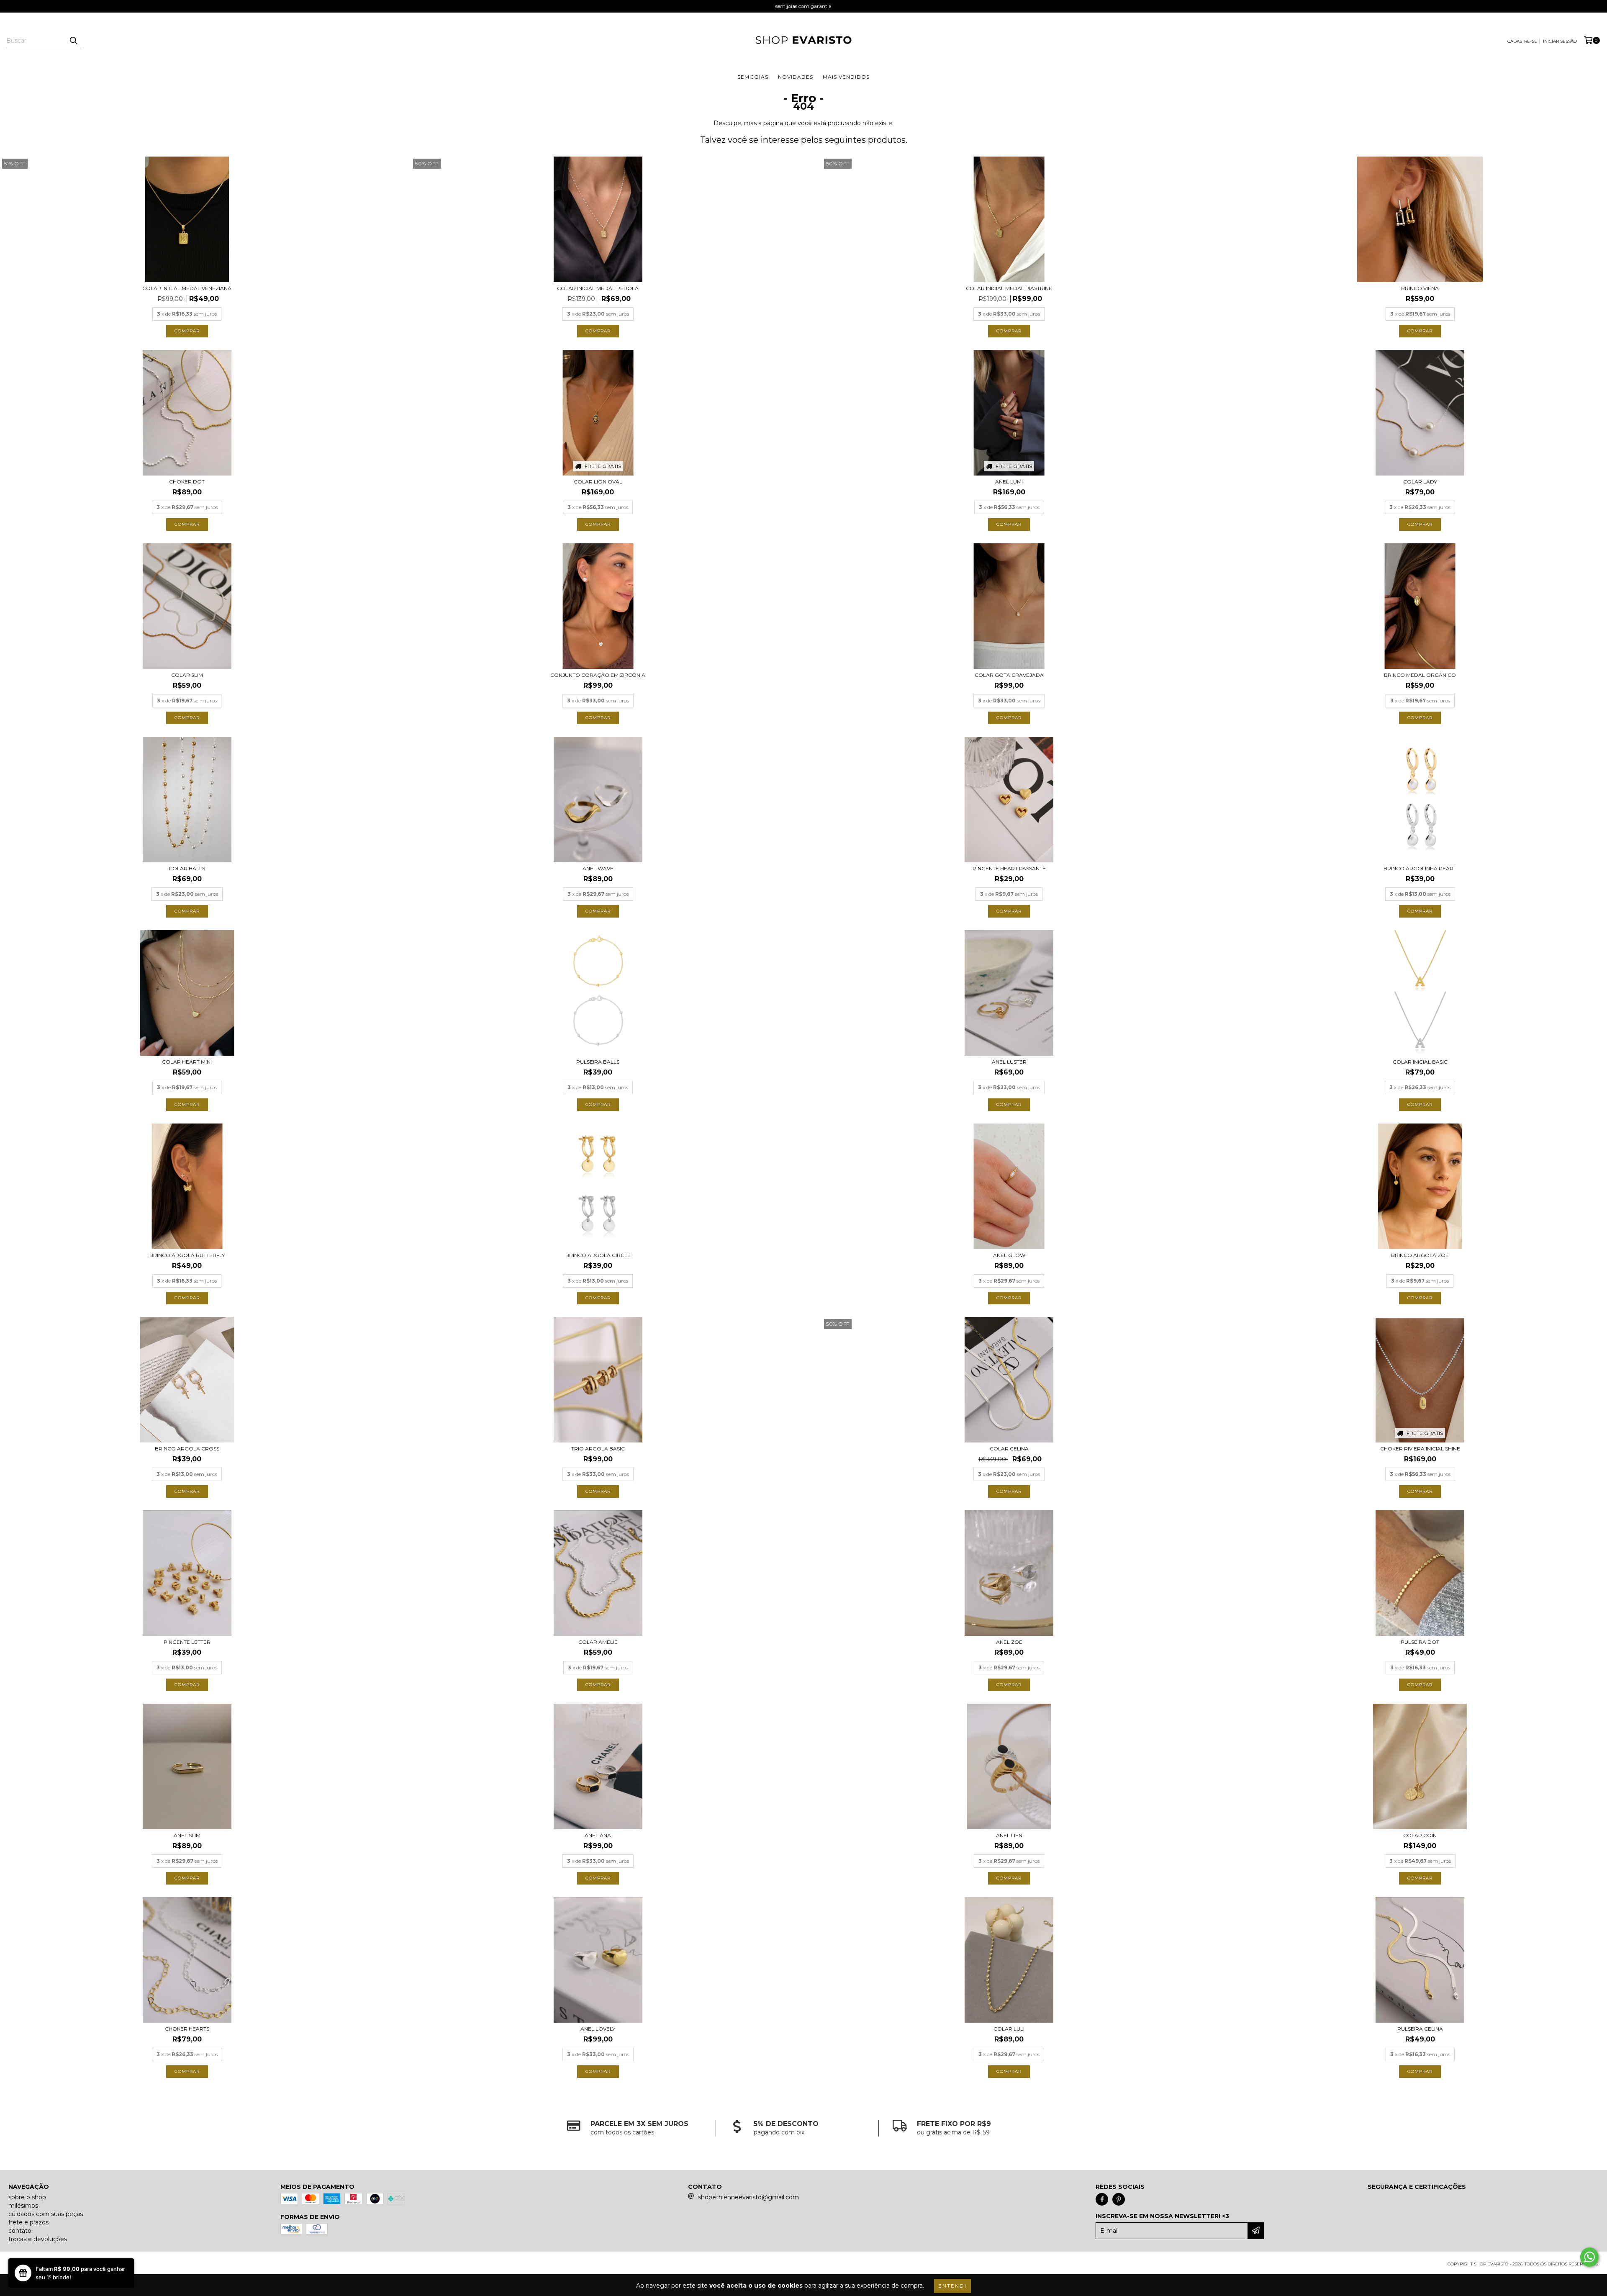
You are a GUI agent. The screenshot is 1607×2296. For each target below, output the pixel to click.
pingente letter (187, 1642)
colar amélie (598, 1642)
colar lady (1420, 482)
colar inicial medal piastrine (1009, 288)
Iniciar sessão (1560, 41)
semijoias (753, 77)
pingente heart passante (1009, 868)
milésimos (23, 2206)
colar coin (1420, 1835)
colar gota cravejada (1009, 675)
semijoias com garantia (803, 6)
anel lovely (598, 2029)
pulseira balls (598, 1062)
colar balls (187, 868)
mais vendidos (846, 77)
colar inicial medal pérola (598, 288)
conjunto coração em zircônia (598, 675)
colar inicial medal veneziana (187, 288)
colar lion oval (598, 482)
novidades (796, 77)
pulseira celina (1420, 2029)
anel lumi (1009, 482)
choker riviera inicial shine (1420, 1449)
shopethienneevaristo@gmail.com (748, 2197)
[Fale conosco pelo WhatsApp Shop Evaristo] (1589, 2257)
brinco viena (1420, 288)
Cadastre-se (1522, 41)
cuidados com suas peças (46, 2214)
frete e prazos (28, 2222)
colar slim (187, 675)
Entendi (952, 2286)
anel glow (1009, 1255)
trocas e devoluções (38, 2239)
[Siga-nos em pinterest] (1119, 2199)
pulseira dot (1420, 1642)
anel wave (598, 868)
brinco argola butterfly (187, 1255)
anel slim (187, 1835)
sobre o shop (27, 2197)
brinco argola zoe (1420, 1255)
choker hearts (187, 2029)
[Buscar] (73, 41)
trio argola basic (598, 1449)
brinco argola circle (598, 1255)
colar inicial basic (1420, 1062)
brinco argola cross (187, 1449)
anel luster (1009, 1062)
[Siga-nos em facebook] (1102, 2199)
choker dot (187, 482)
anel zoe (1009, 1642)
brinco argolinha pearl (1420, 868)
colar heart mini (187, 1062)
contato (20, 2231)
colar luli (1009, 2029)
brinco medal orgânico (1420, 675)
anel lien (1009, 1835)
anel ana (598, 1835)
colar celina (1009, 1449)
